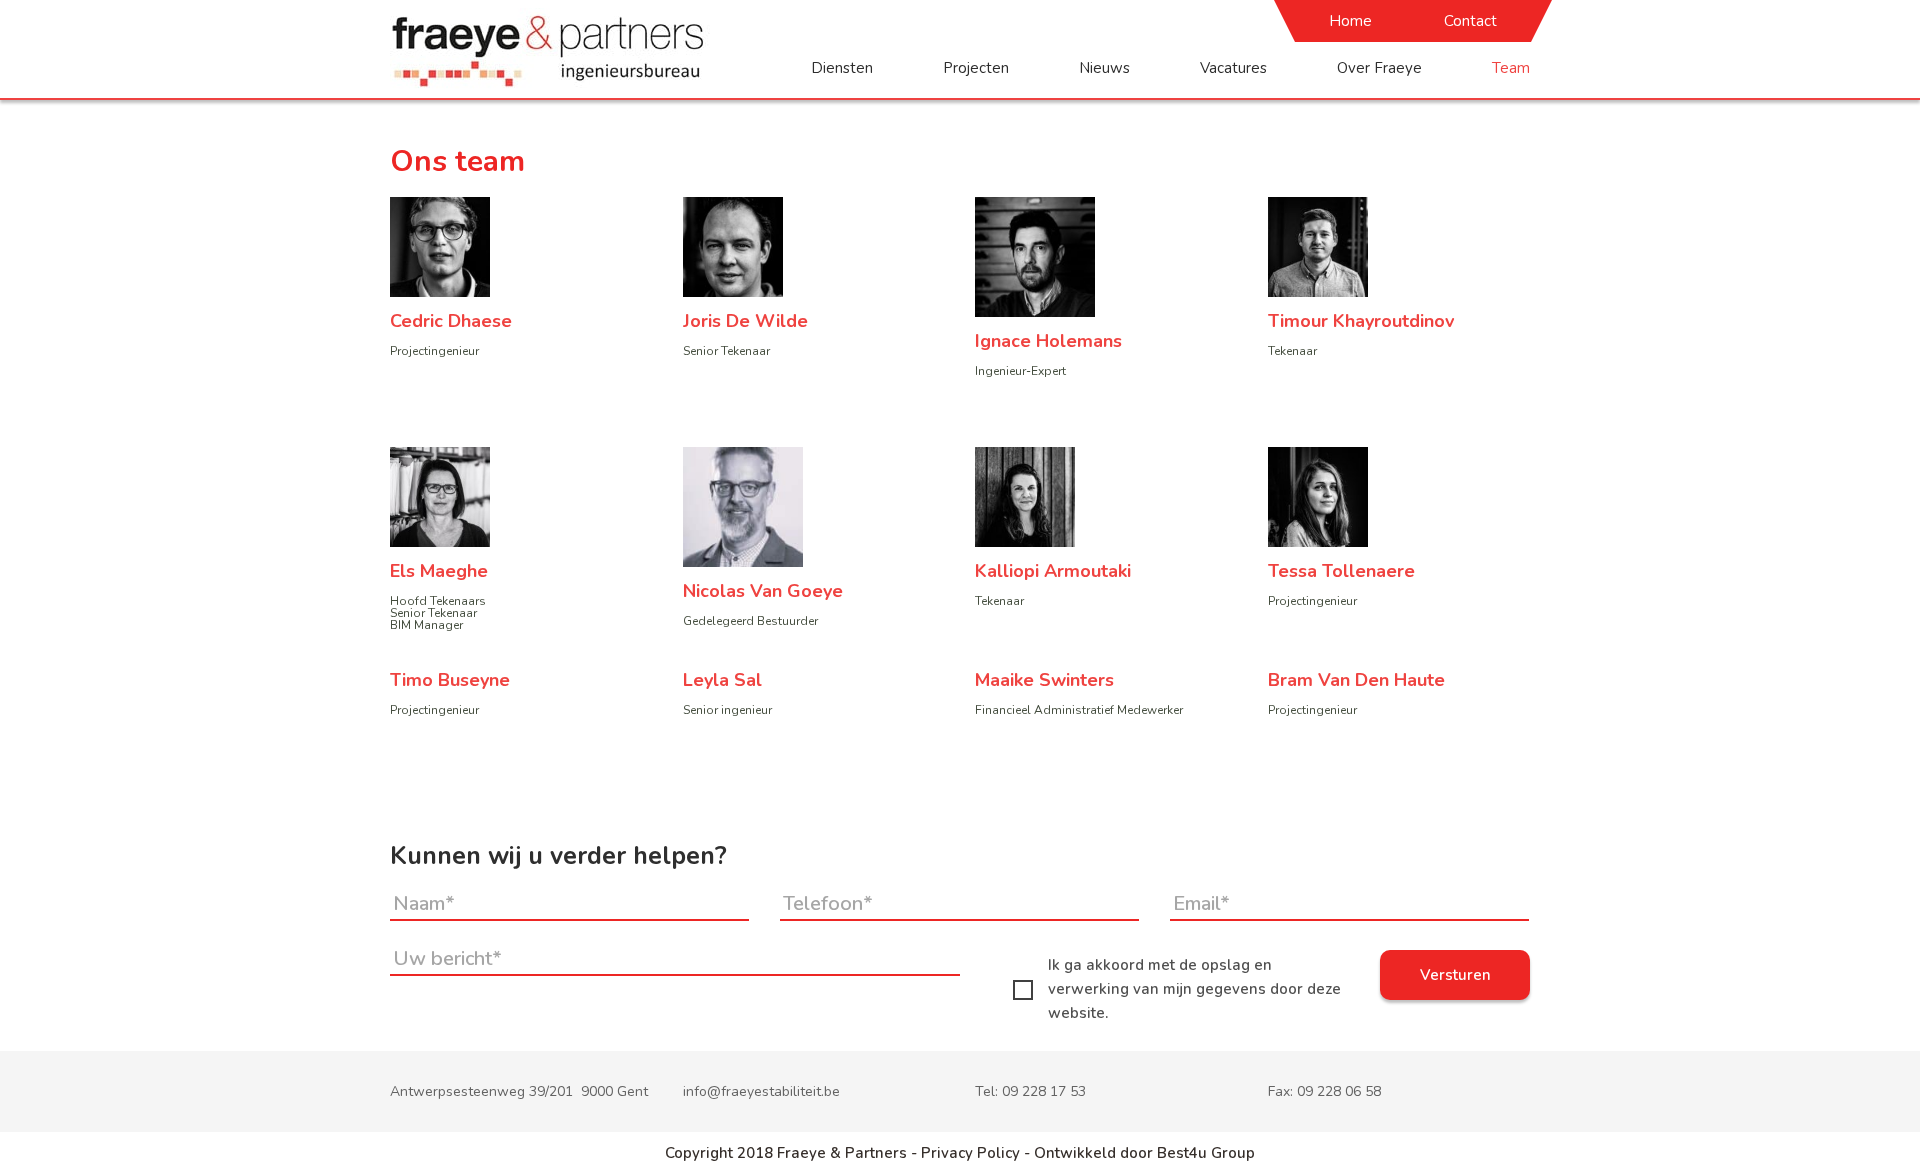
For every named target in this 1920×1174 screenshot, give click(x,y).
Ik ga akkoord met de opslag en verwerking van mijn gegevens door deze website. (1194, 989)
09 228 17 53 (1044, 1091)
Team (1511, 68)
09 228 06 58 (1339, 1091)
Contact (1470, 21)
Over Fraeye (1379, 68)
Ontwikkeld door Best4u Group (1144, 1153)
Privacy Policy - (977, 1153)
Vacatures (1233, 68)
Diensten (842, 68)
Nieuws (1104, 68)
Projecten (976, 68)
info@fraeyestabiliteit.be (761, 1091)
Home (1350, 21)
